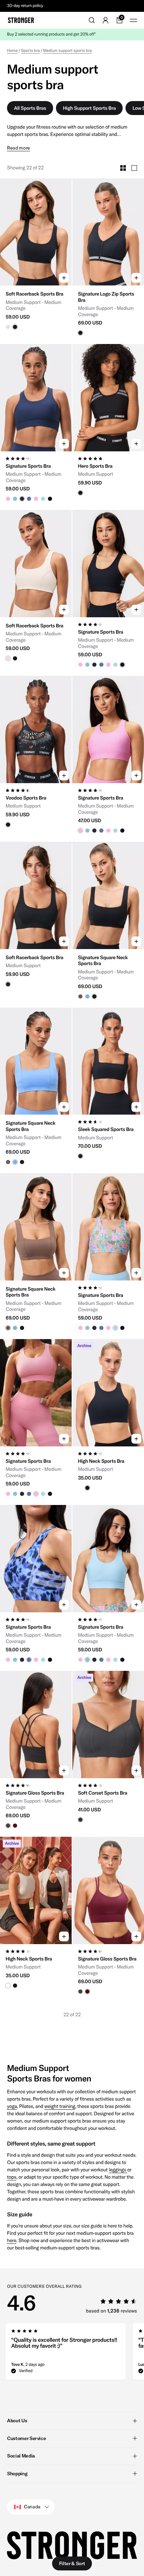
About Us (17, 2421)
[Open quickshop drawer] (64, 278)
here (12, 2240)
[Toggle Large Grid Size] (134, 168)
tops (12, 2177)
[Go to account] (106, 20)
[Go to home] (21, 20)
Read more (19, 148)
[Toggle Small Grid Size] (123, 168)
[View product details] (36, 308)
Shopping (17, 2474)
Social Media (21, 2456)
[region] (72, 2354)
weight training (60, 2106)
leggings (118, 2170)
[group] (36, 232)
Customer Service (26, 2438)
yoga (12, 2106)
